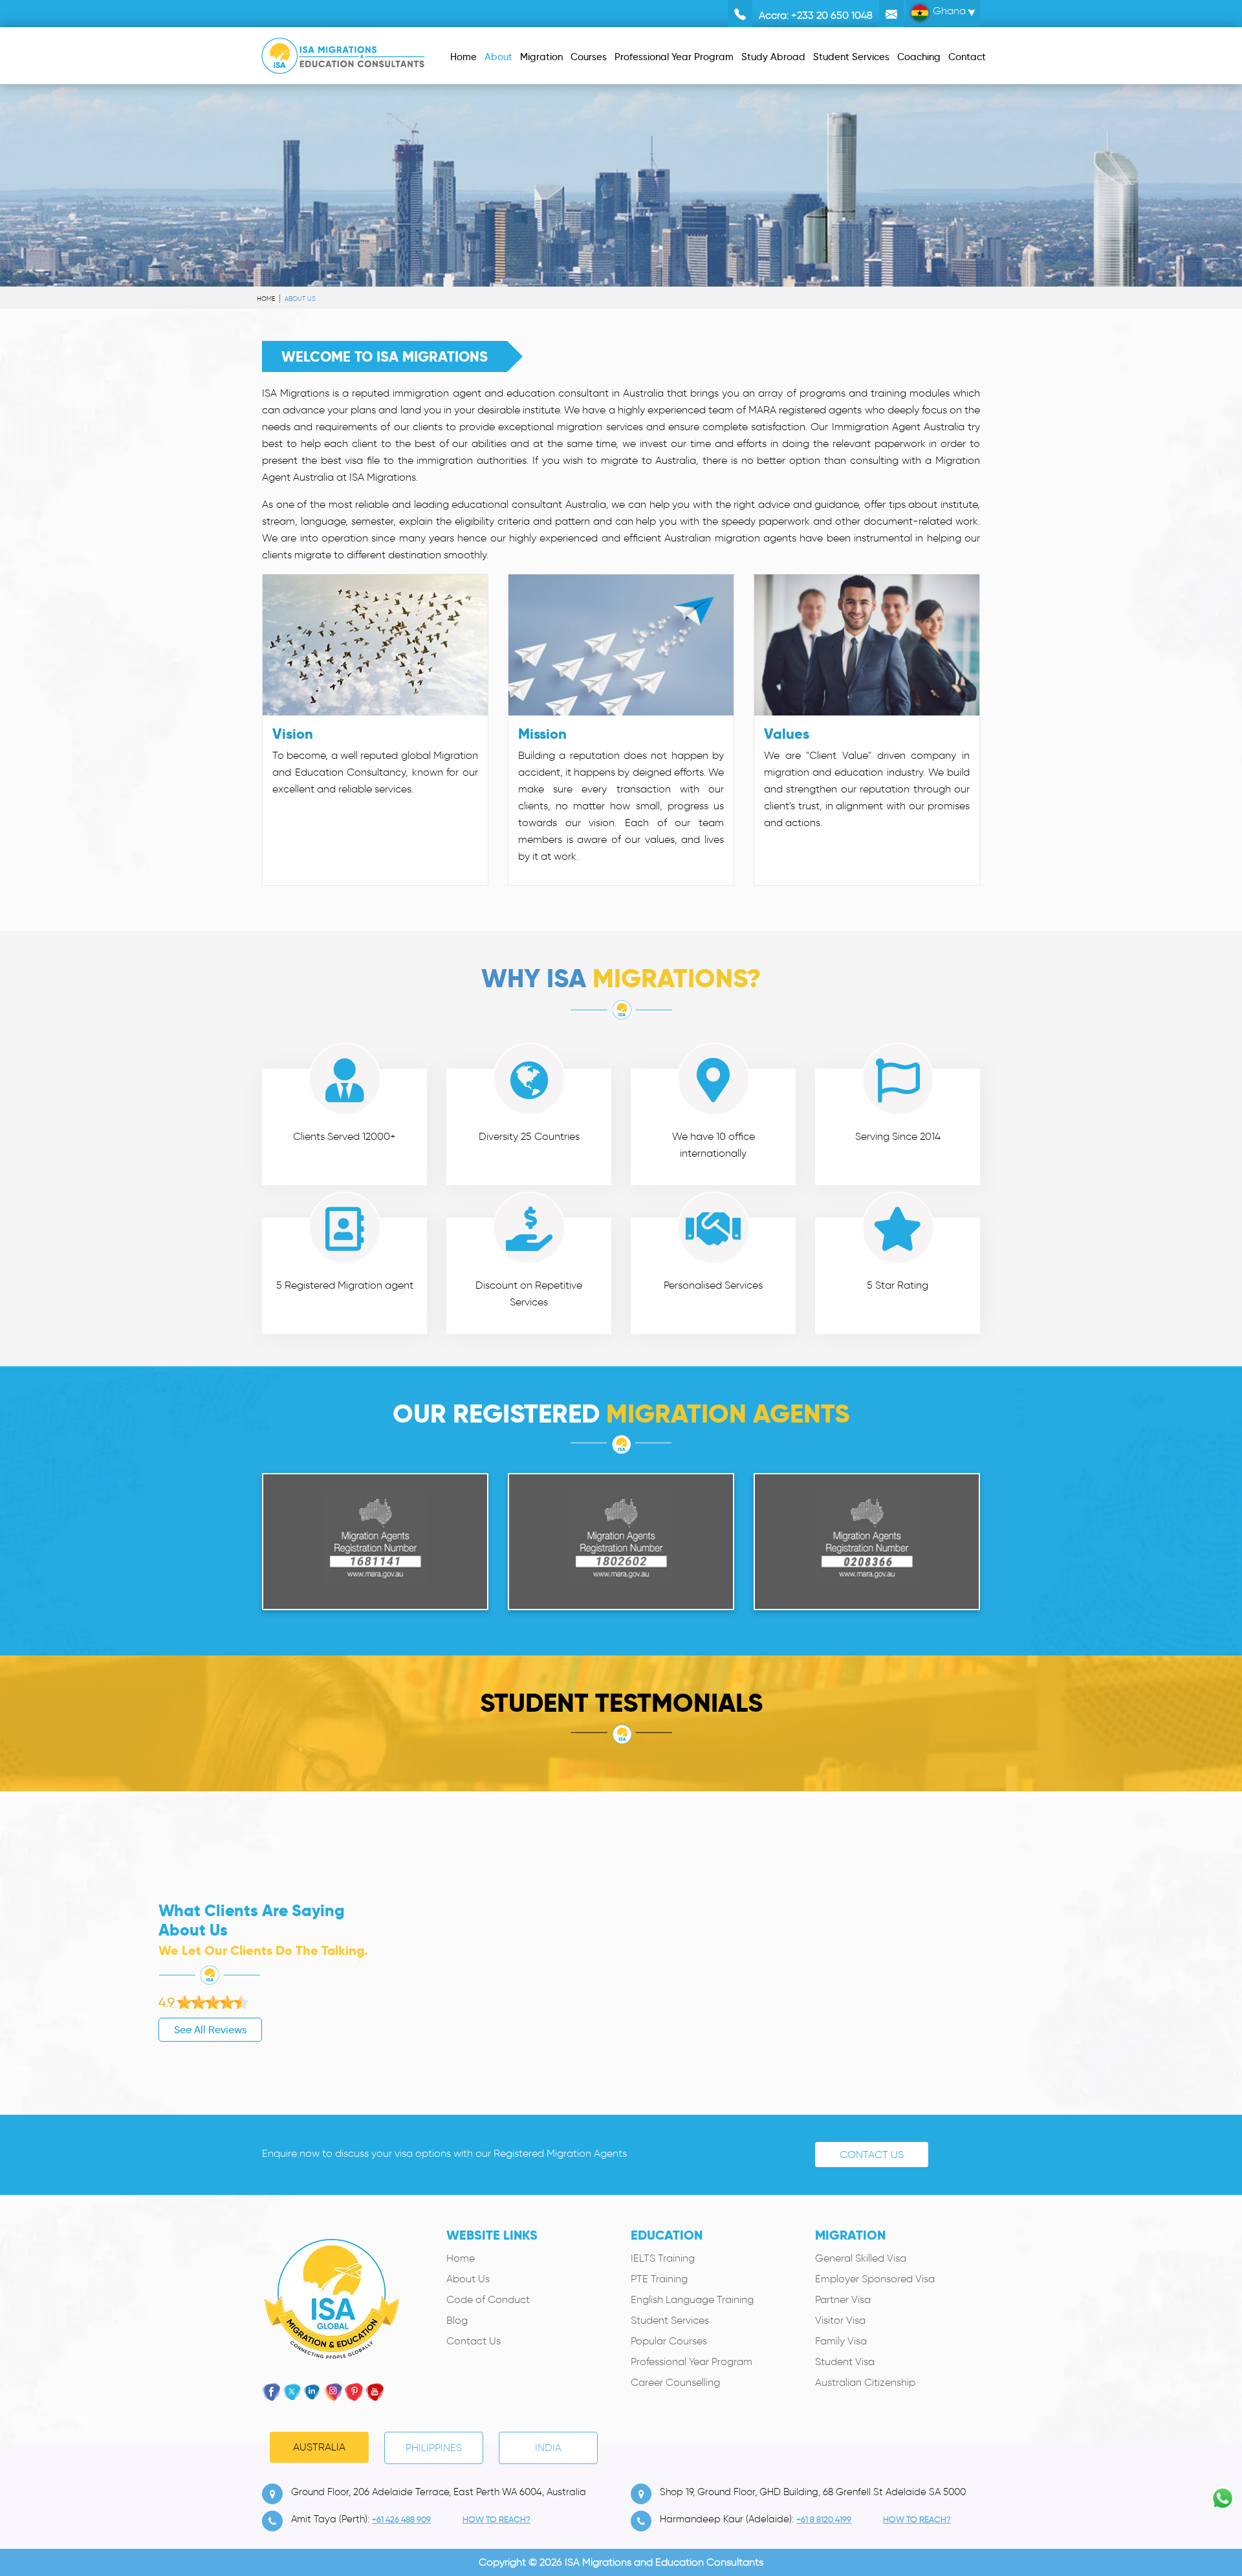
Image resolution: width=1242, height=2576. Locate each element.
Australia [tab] (319, 2447)
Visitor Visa (840, 2320)
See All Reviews (210, 2030)
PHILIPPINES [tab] (434, 2448)
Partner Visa (843, 2299)
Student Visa (845, 2362)
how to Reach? (496, 2519)
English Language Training (692, 2299)
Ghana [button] (948, 11)
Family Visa (841, 2341)
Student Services (670, 2320)
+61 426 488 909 (401, 2519)
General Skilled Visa (861, 2258)
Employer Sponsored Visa (875, 2279)
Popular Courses (669, 2341)
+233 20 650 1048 (832, 15)
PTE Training (659, 2279)
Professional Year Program (692, 2362)
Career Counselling (675, 2382)
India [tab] (548, 2448)
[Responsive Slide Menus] (343, 53)
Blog (457, 2320)
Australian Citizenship (865, 2382)
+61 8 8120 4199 (824, 2519)
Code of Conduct (488, 2299)
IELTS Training (663, 2258)
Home (266, 299)
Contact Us (872, 2155)
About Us (468, 2279)
